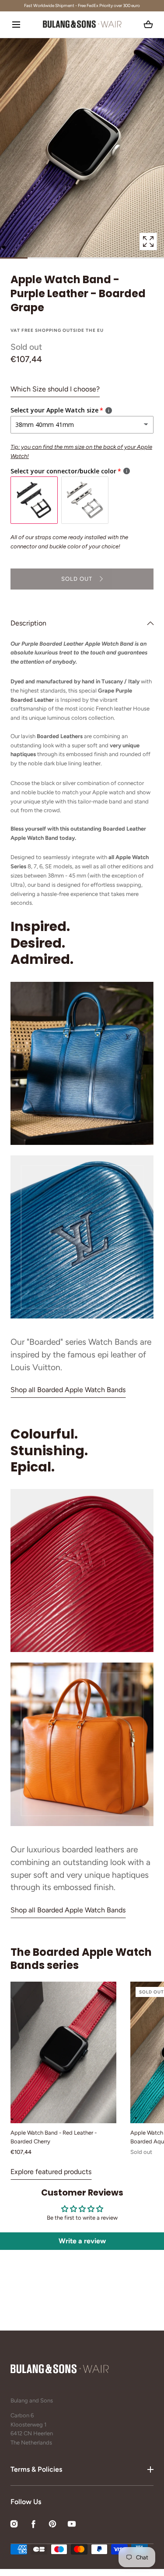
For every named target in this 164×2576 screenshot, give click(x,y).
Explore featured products (51, 2172)
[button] (16, 24)
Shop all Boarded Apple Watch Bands (68, 1390)
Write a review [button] (82, 2241)
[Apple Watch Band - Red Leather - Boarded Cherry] (63, 2052)
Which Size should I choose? (55, 389)
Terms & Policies (36, 2469)
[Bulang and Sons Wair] (82, 25)
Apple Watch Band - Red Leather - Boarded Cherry (54, 2137)
